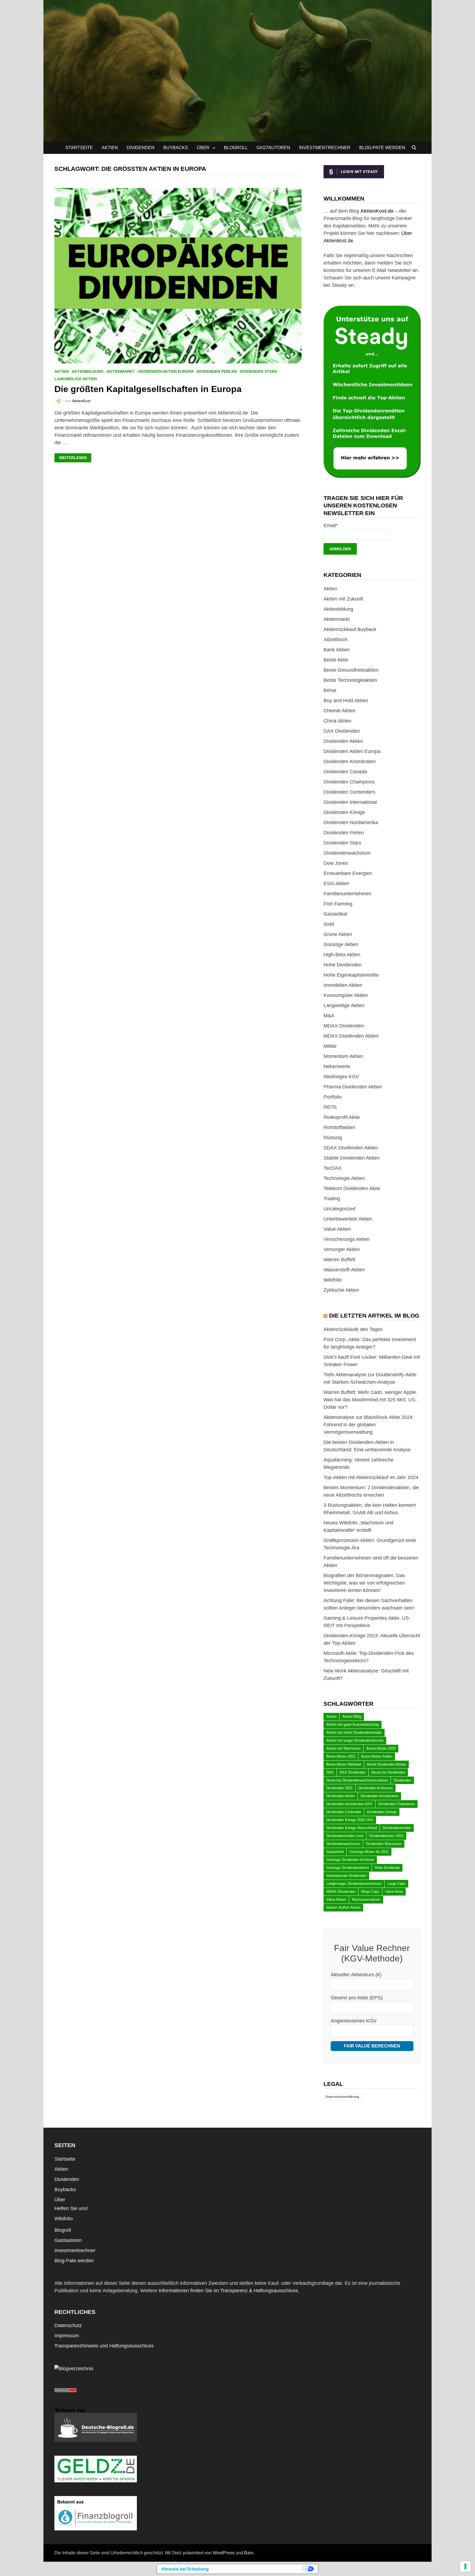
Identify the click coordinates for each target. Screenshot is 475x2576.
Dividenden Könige (344, 812)
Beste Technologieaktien (350, 680)
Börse (330, 690)
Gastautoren (273, 148)
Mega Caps (370, 1892)
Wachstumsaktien (366, 1900)
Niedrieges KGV (341, 1077)
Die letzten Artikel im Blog (374, 1315)
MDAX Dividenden (344, 1026)
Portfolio (333, 1097)
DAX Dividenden (342, 731)
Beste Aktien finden (377, 1756)
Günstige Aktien (341, 944)
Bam (249, 2553)
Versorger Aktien (342, 1249)
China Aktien (337, 721)
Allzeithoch (335, 640)
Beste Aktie (336, 660)
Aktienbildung (88, 371)
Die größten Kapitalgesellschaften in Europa (148, 389)
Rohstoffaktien (339, 1127)
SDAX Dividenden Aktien (351, 1148)
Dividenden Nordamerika (351, 822)
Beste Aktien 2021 (341, 1756)
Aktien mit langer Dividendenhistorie (355, 1740)
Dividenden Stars (259, 371)
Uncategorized (339, 1209)
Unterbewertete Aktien (348, 1219)
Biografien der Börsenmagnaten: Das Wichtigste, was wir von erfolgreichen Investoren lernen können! (364, 1583)
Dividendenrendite (397, 1828)
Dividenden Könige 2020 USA (350, 1820)
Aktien (110, 148)
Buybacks (176, 148)
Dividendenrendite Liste (345, 1836)
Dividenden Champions (349, 782)
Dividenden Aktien (343, 741)
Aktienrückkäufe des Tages (353, 1329)
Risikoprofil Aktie (342, 1117)
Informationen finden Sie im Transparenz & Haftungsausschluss (228, 2291)
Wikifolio (333, 1280)
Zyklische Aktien (341, 1290)
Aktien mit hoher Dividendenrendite (354, 1732)
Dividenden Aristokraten (350, 762)
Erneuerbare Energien (348, 873)
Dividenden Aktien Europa (166, 371)
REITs (330, 1107)
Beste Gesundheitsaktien (351, 670)
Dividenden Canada (345, 772)
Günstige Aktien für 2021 (369, 1852)
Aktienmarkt (121, 371)
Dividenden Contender (344, 1812)
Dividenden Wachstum (384, 1844)
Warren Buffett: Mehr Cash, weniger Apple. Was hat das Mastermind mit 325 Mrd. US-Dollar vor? (370, 1400)
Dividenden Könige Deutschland (352, 1828)
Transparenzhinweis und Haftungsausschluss (104, 2346)
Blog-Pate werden (382, 148)
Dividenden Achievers (376, 1788)
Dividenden (141, 148)
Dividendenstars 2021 (386, 1836)
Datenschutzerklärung (342, 2097)
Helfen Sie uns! (71, 2208)
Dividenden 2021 (339, 1788)
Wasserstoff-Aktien (344, 1270)
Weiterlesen (75, 458)
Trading (332, 1199)
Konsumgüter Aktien (346, 995)
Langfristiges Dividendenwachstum (354, 1884)
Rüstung (333, 1138)
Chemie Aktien (339, 711)
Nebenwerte (337, 1066)
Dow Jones (336, 863)
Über (203, 148)
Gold (329, 924)
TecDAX (332, 1168)
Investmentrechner (325, 148)
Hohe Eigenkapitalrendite (351, 975)
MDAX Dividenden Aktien (351, 1036)
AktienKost (81, 401)
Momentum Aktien (343, 1056)
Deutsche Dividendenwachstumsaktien (357, 1780)
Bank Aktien (337, 650)
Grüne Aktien (338, 934)
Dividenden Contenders (349, 792)
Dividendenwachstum (347, 853)
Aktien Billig (352, 1717)
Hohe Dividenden (343, 965)
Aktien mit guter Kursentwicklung (353, 1725)
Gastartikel (335, 914)
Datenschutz (68, 2325)
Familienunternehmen (347, 894)
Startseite (79, 148)
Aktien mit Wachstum (343, 1748)
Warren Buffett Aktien (343, 1907)
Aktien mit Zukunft (343, 599)
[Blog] (74, 2368)
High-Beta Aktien (342, 955)
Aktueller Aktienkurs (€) (356, 1975)
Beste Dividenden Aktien (386, 1764)
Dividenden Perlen (217, 371)
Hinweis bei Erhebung (185, 2569)
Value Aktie (394, 1892)
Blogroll (236, 148)
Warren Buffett (339, 1260)
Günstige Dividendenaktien (348, 1868)
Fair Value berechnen (372, 2046)
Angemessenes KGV (354, 2021)
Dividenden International (350, 802)
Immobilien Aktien (343, 985)
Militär (330, 1046)
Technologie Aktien (344, 1178)
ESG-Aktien (336, 883)
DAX (330, 1772)
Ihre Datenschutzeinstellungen (259, 2569)
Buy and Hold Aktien (346, 701)
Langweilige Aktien (76, 379)
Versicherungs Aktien (347, 1239)
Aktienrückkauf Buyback (350, 629)
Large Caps (396, 1884)
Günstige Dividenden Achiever (350, 1860)
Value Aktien (337, 1229)
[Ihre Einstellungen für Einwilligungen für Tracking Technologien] (465, 2566)
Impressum (67, 2336)
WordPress (224, 2553)
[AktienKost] (237, 70)
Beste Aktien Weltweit (344, 1764)
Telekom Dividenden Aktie (352, 1188)
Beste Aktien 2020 (381, 1748)
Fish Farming (338, 904)
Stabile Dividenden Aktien (352, 1158)
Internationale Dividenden (346, 1876)
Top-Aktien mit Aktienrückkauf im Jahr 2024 (371, 1477)
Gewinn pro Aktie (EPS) (357, 1998)
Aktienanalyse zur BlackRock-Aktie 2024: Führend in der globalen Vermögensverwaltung (369, 1425)
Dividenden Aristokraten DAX (349, 1804)
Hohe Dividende (387, 1868)
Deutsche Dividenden (388, 1772)
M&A (329, 1016)
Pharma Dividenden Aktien (353, 1087)
